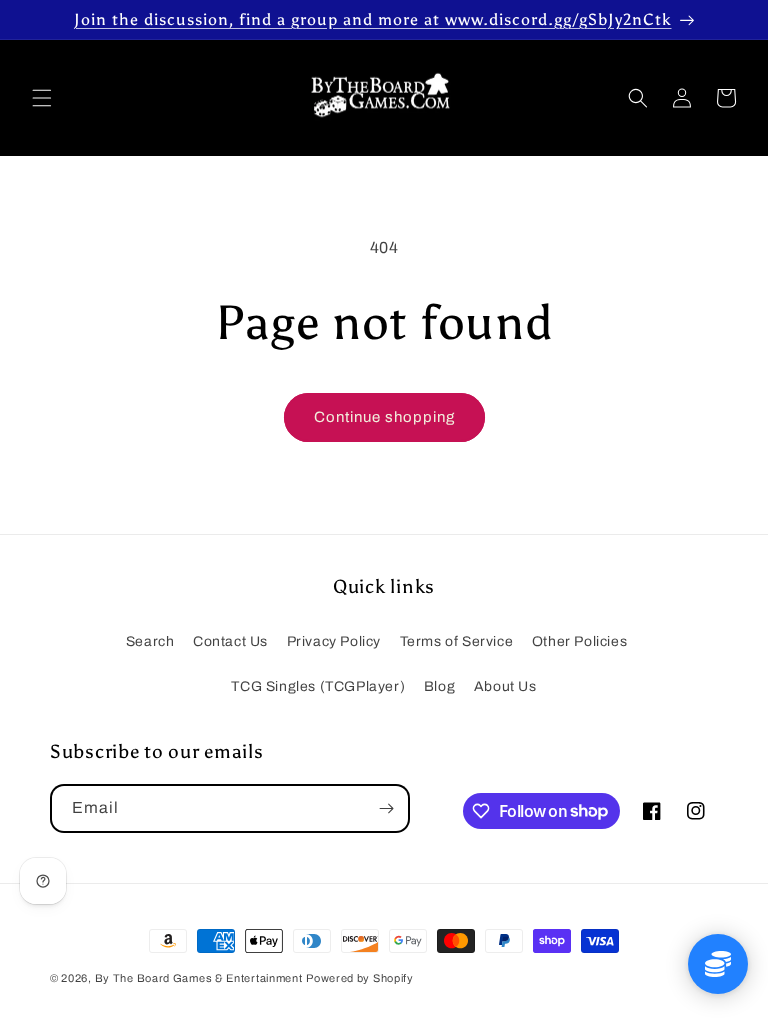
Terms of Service (457, 641)
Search (150, 641)
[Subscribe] (386, 808)
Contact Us (230, 641)
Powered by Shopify (360, 978)
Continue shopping (384, 417)
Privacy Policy (334, 641)
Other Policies (579, 641)
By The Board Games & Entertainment (199, 978)
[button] (42, 98)
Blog (439, 686)
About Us (505, 686)
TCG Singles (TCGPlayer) (318, 686)
